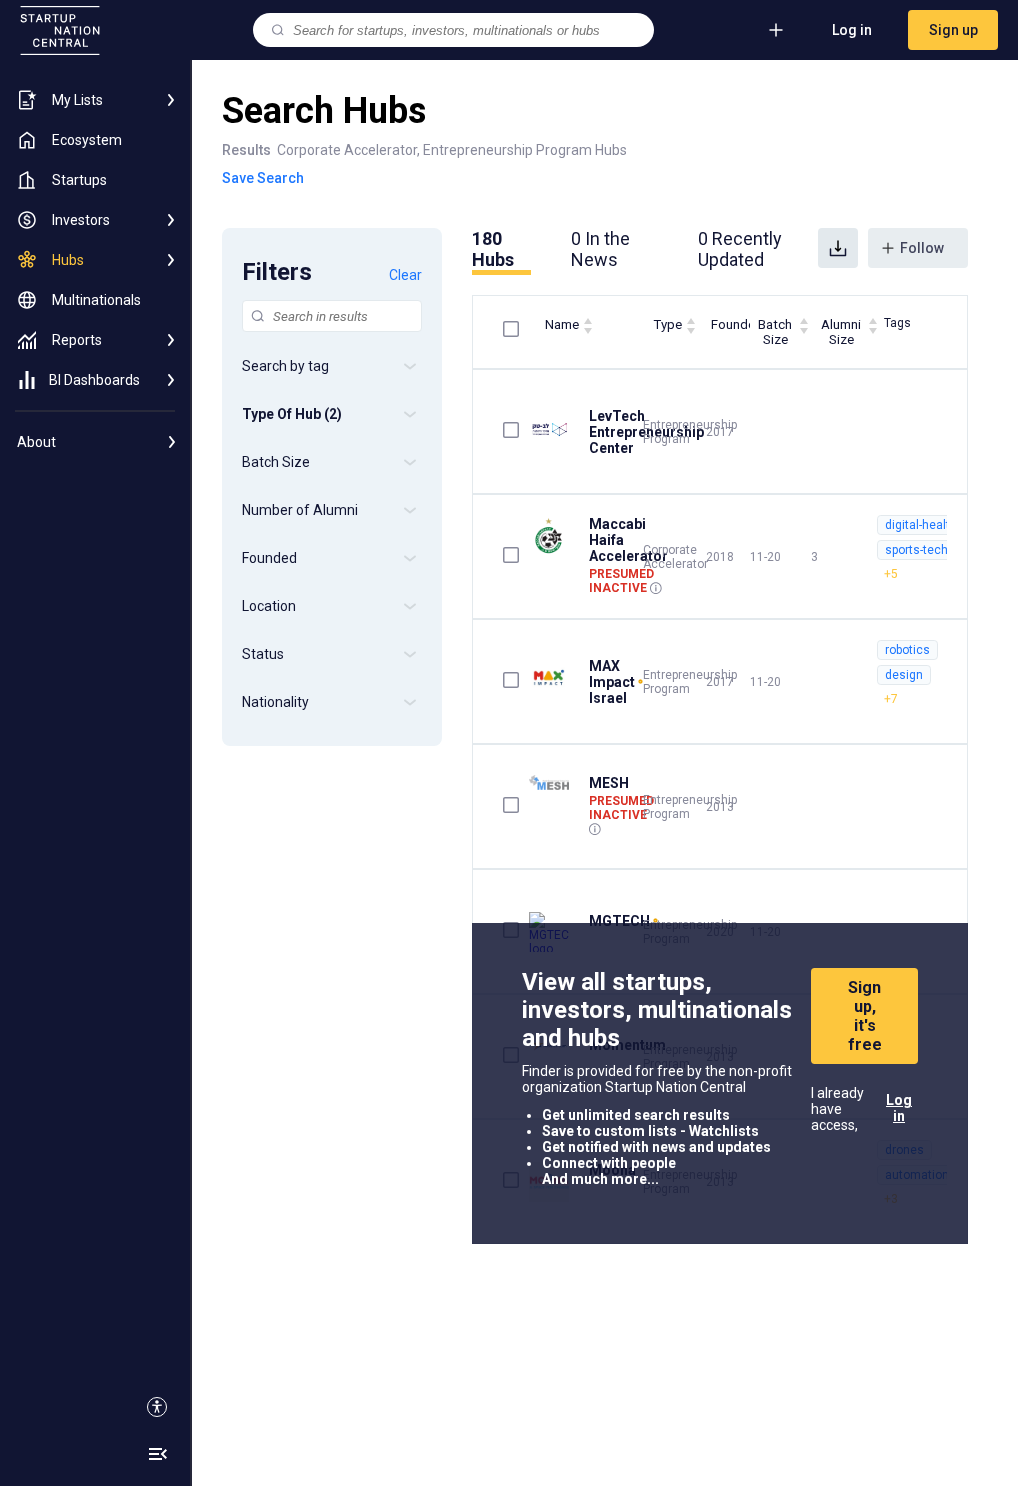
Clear (405, 275)
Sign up (953, 30)
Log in (852, 30)
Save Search (263, 178)
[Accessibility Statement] (157, 1407)
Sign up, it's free (865, 1016)
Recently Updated (740, 249)
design (904, 675)
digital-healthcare (933, 525)
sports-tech (916, 550)
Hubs (493, 249)
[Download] (838, 248)
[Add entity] (776, 30)
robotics (907, 650)
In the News (600, 249)
